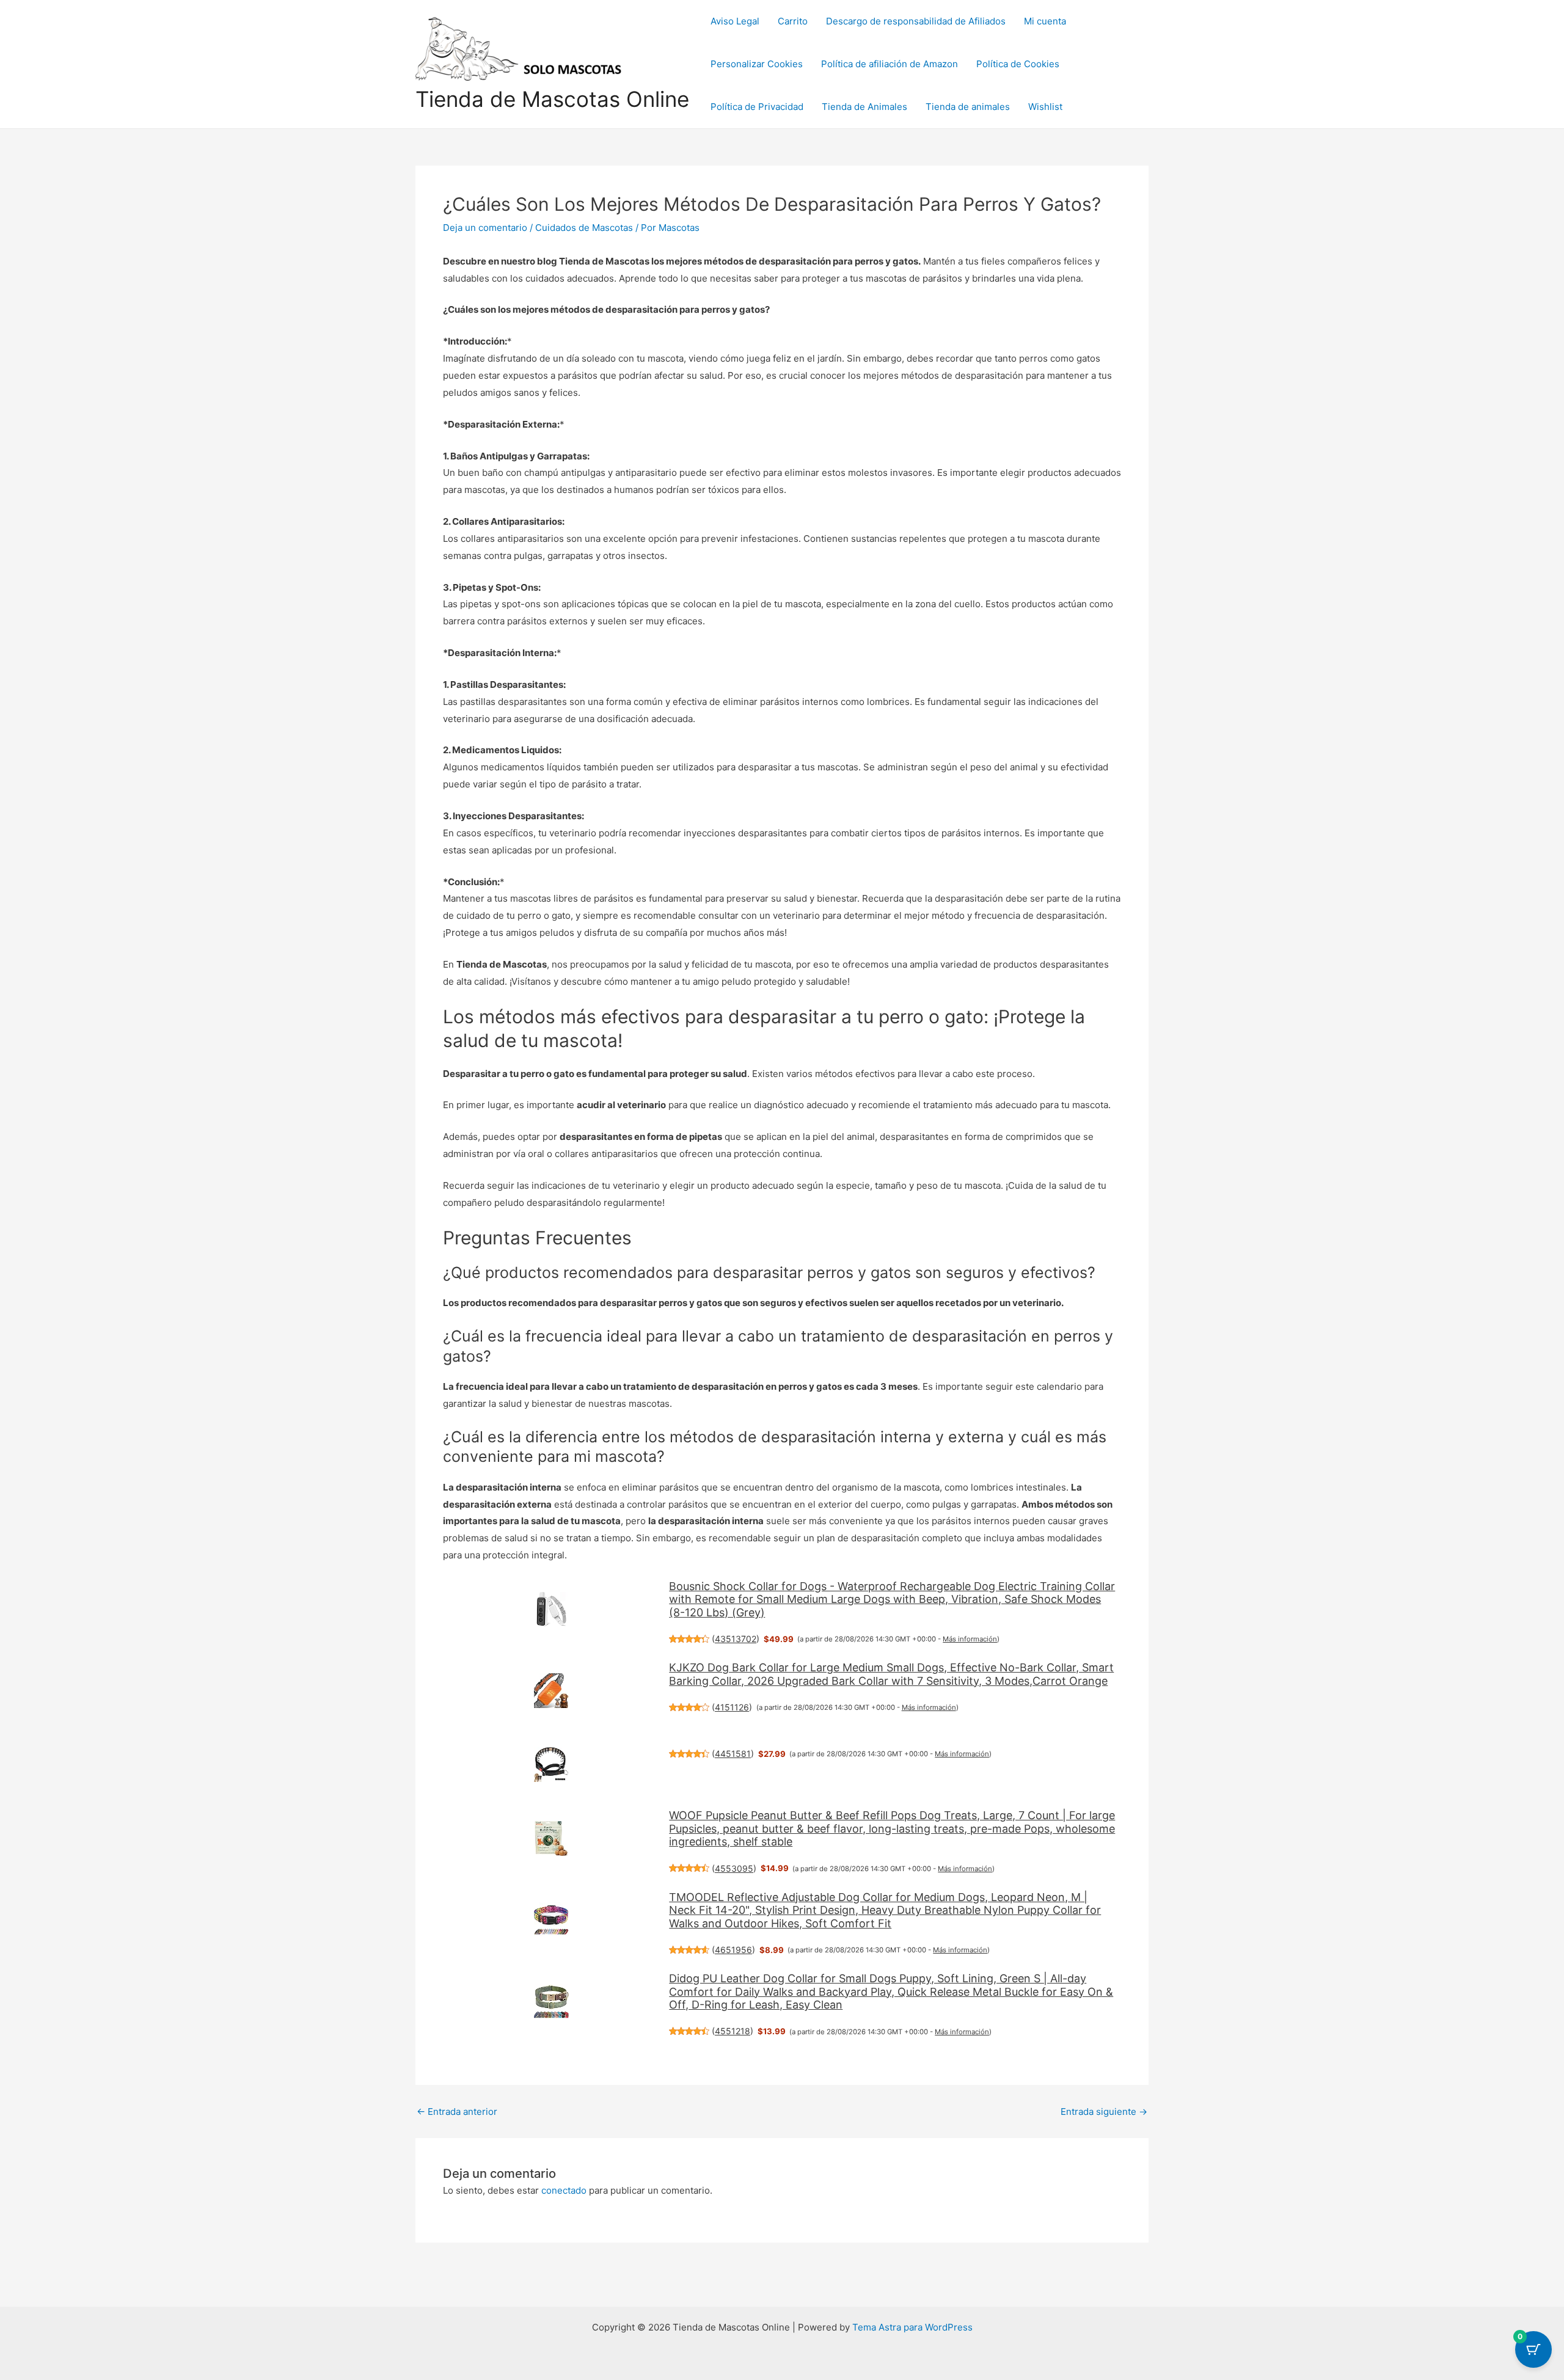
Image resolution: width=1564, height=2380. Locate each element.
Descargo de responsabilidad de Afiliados (916, 21)
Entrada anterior (457, 2112)
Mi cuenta (1045, 21)
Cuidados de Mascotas (584, 228)
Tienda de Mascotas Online (552, 99)
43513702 (736, 1639)
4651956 (733, 1950)
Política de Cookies (1018, 64)
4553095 (734, 1868)
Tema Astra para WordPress (912, 2327)
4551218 (733, 2031)
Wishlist (1045, 107)
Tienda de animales (968, 107)
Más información (970, 1639)
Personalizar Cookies (757, 64)
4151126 (732, 1707)
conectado (564, 2190)
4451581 (733, 1754)
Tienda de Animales (864, 107)
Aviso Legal (735, 21)
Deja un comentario (485, 228)
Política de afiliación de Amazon (890, 64)
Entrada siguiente (1104, 2112)
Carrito (793, 21)
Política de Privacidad (757, 107)
